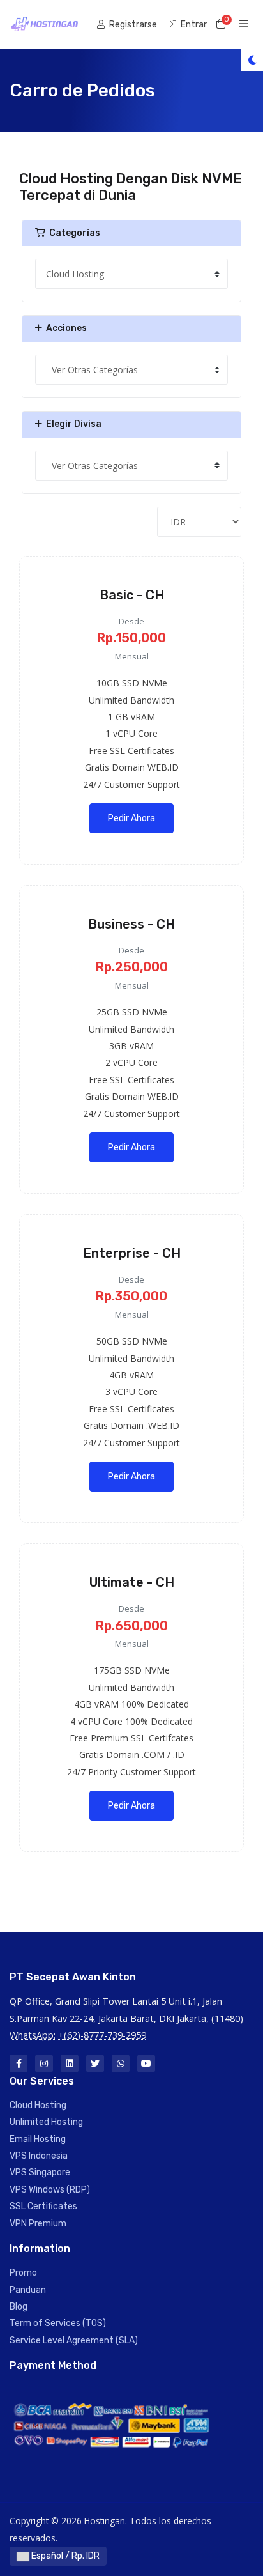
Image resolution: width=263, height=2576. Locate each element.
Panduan (28, 2290)
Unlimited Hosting (46, 2122)
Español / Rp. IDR (64, 2556)
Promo (23, 2273)
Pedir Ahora (131, 818)
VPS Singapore (40, 2172)
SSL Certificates (43, 2206)
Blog (19, 2307)
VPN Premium (38, 2224)
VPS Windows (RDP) (50, 2190)
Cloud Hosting (38, 2105)
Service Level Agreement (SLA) (74, 2341)
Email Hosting (38, 2139)
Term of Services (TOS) (58, 2323)
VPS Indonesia (39, 2156)
